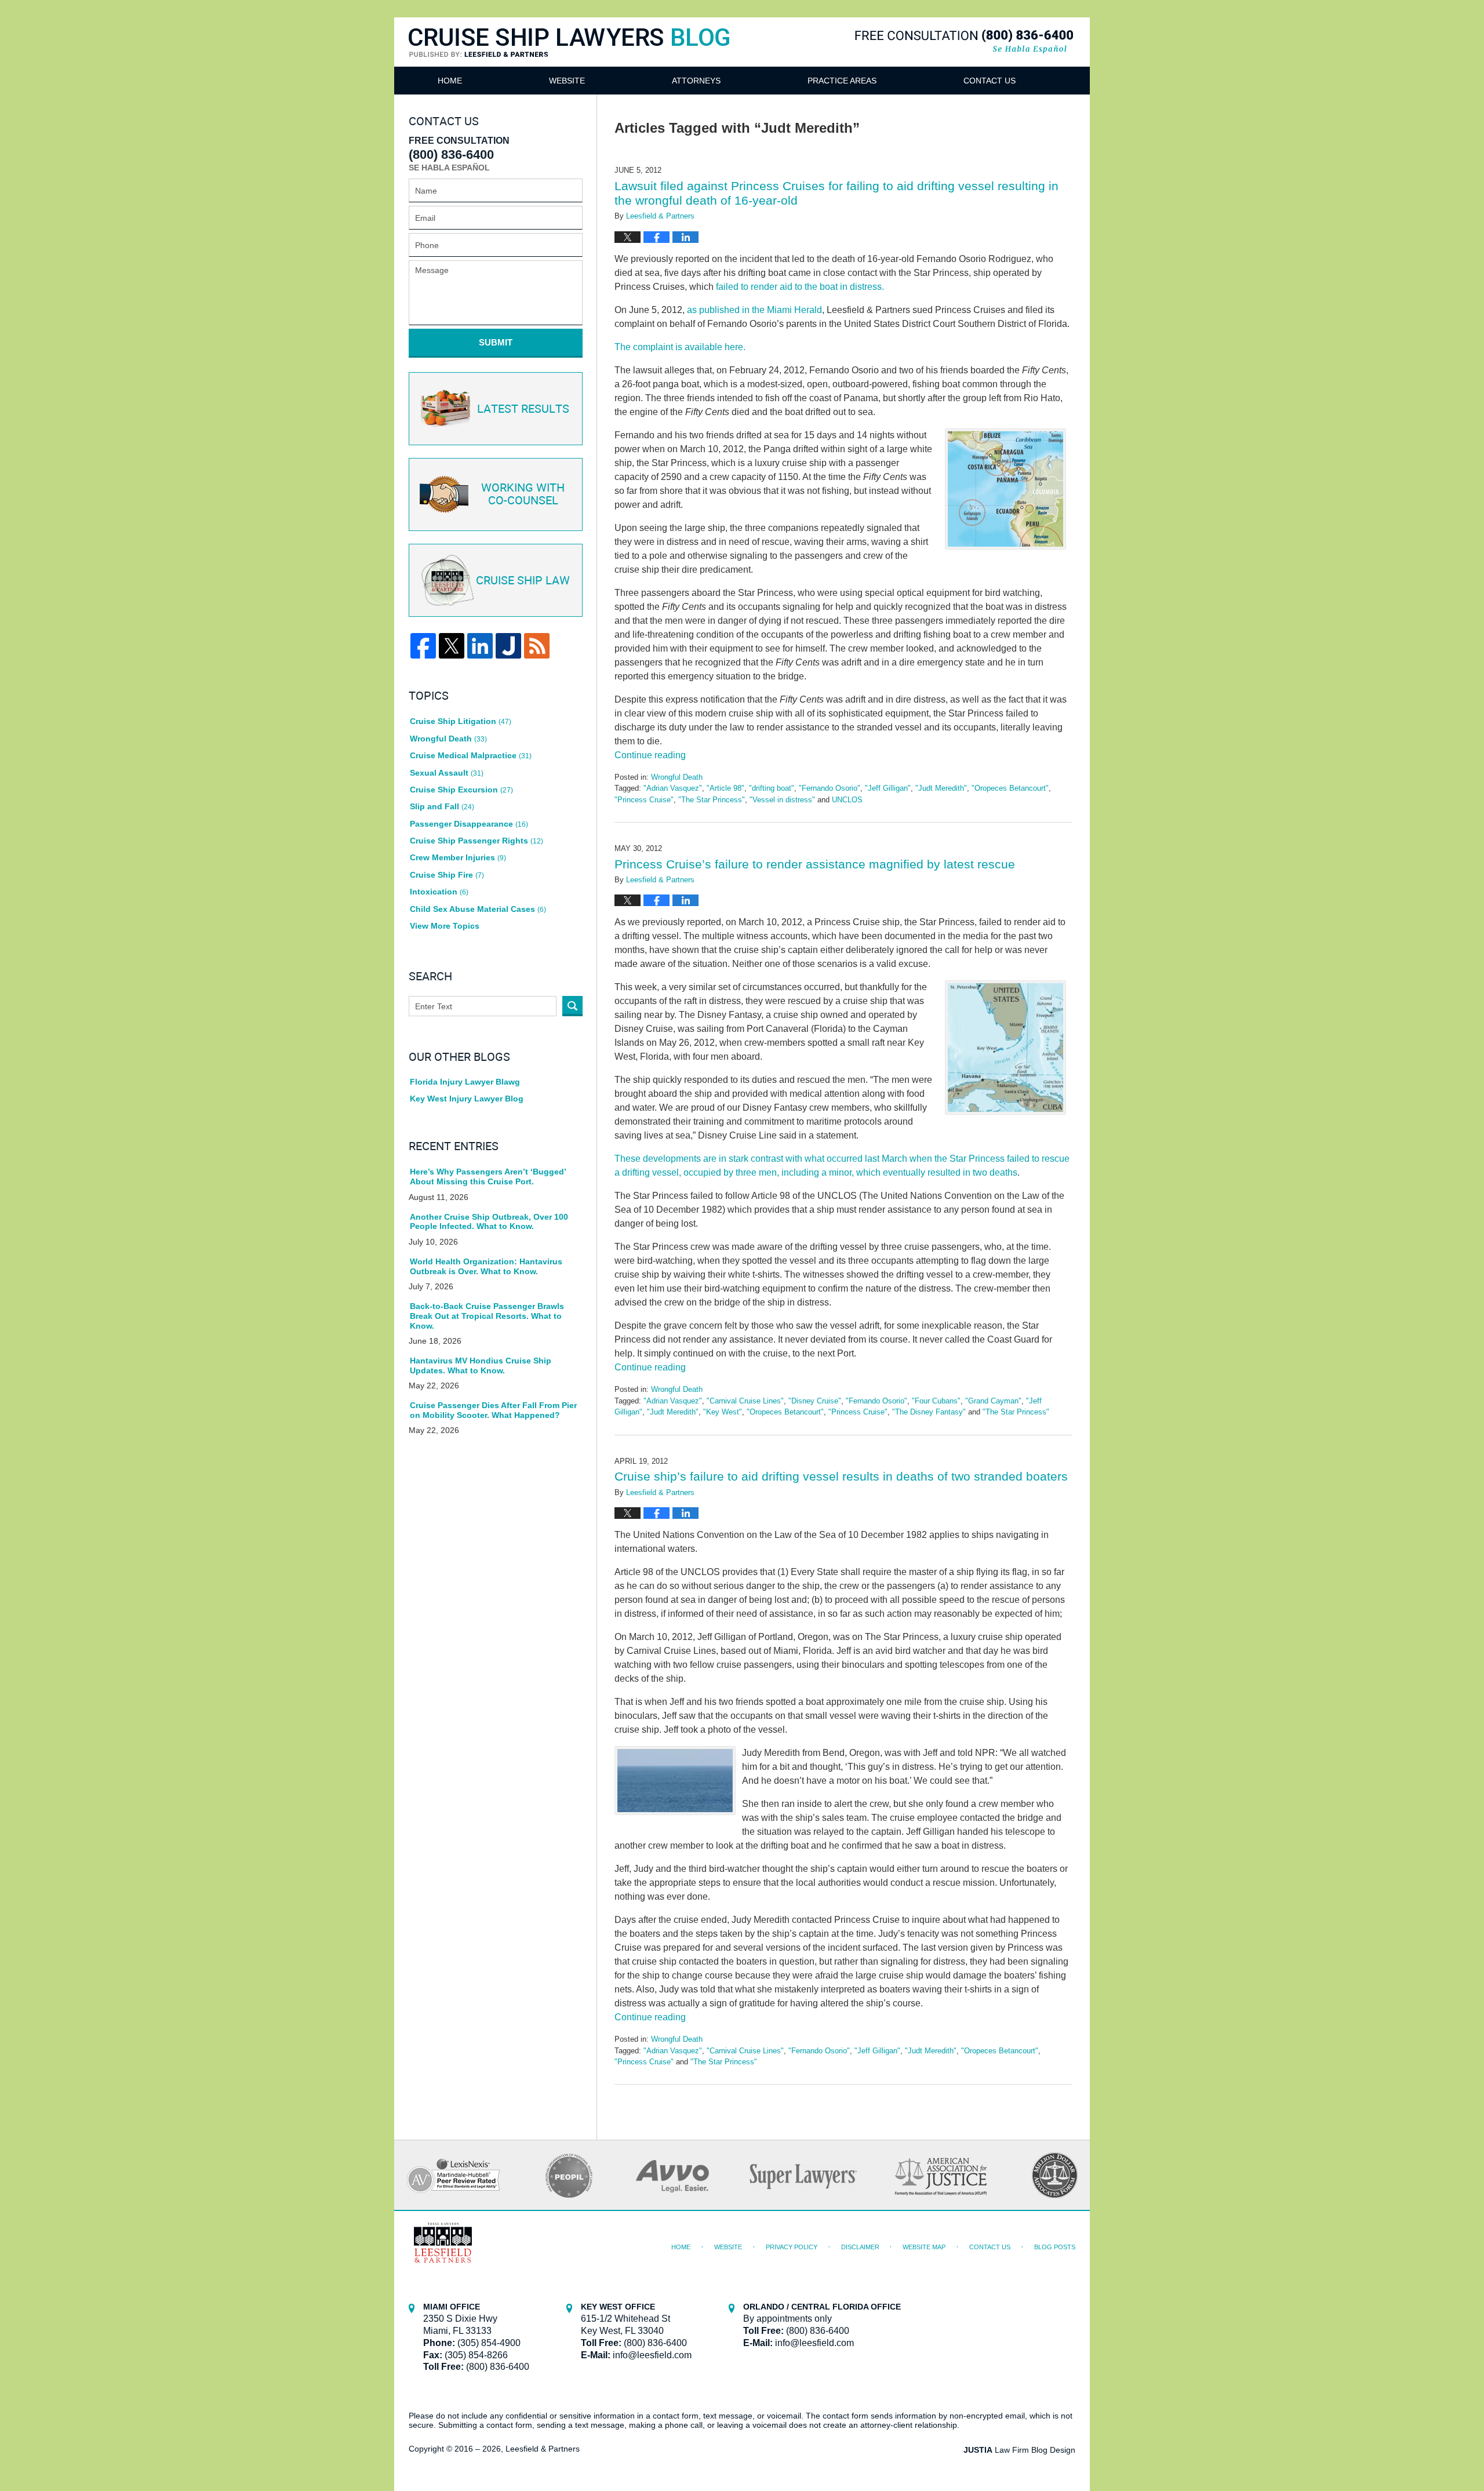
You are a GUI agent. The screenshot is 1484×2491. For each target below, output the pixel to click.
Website (567, 81)
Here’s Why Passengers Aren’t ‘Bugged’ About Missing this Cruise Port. (488, 1177)
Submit (496, 342)
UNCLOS (847, 800)
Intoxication (439, 892)
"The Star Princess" (712, 800)
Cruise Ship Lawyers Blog (569, 57)
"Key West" (723, 1412)
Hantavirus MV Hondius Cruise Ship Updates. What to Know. (481, 1365)
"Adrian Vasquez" (673, 788)
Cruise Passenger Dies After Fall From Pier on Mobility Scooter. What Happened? (493, 1410)
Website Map (924, 2247)
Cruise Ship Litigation (461, 721)
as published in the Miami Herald (754, 310)
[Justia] (508, 646)
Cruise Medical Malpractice (471, 755)
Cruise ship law (523, 581)
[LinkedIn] (480, 646)
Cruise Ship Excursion (461, 790)
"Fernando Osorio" (830, 788)
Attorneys (696, 81)
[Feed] (537, 646)
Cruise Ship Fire (447, 875)
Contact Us (990, 81)
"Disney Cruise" (815, 1401)
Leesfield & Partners (543, 2449)
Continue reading (650, 755)
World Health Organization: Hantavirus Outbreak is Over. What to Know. (486, 1266)
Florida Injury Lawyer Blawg (465, 1082)
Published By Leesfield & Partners (964, 41)
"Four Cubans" (936, 1401)
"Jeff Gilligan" (888, 788)
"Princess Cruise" (644, 800)
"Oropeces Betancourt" (1010, 788)
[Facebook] (423, 646)
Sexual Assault (447, 773)
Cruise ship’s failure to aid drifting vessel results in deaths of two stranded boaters (841, 1476)
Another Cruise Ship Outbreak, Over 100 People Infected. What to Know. (489, 1222)
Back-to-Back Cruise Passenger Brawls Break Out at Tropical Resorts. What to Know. (487, 1316)
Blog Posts (1055, 2247)
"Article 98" (725, 788)
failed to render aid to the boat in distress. (800, 287)
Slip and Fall (442, 806)
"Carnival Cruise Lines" (745, 1401)
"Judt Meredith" (941, 788)
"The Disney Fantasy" (929, 1412)
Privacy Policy (792, 2247)
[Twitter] (452, 646)
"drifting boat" (772, 788)
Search (572, 1006)
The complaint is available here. (680, 347)
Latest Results (523, 409)
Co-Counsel (523, 494)
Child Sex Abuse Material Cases (478, 909)
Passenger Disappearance (469, 824)
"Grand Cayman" (993, 1401)
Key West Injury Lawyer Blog (467, 1099)
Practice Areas (842, 81)
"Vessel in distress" (782, 800)
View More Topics (445, 926)
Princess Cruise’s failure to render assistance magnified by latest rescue (815, 864)
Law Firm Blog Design (1019, 2450)
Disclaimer (860, 2247)
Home (450, 81)
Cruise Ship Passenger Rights (477, 841)
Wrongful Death (677, 777)
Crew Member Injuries (458, 857)
